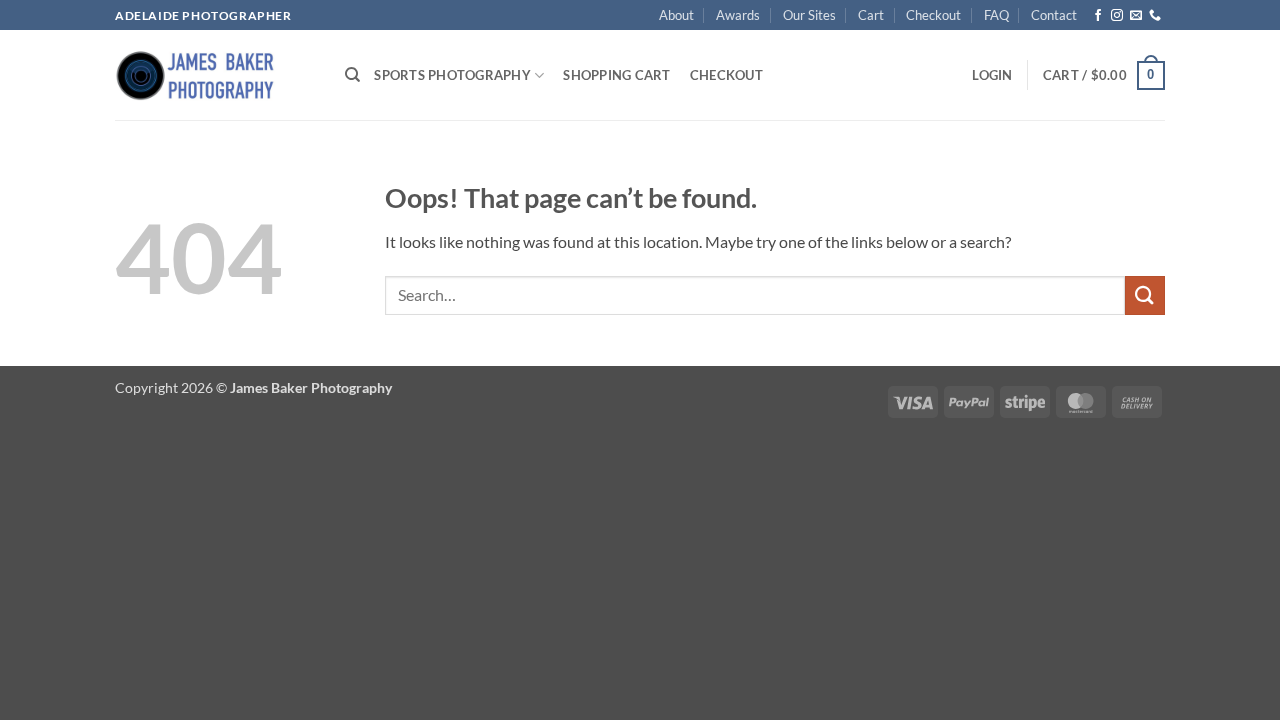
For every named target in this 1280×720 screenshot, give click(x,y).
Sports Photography (452, 75)
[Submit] (1145, 295)
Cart (871, 15)
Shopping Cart (616, 75)
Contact (1054, 15)
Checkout (933, 15)
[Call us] (1155, 16)
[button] (992, 75)
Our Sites (809, 15)
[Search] (352, 75)
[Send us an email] (1136, 16)
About (676, 15)
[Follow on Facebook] (1098, 16)
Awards (738, 15)
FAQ (996, 15)
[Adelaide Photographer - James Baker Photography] (215, 75)
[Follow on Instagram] (1117, 16)
